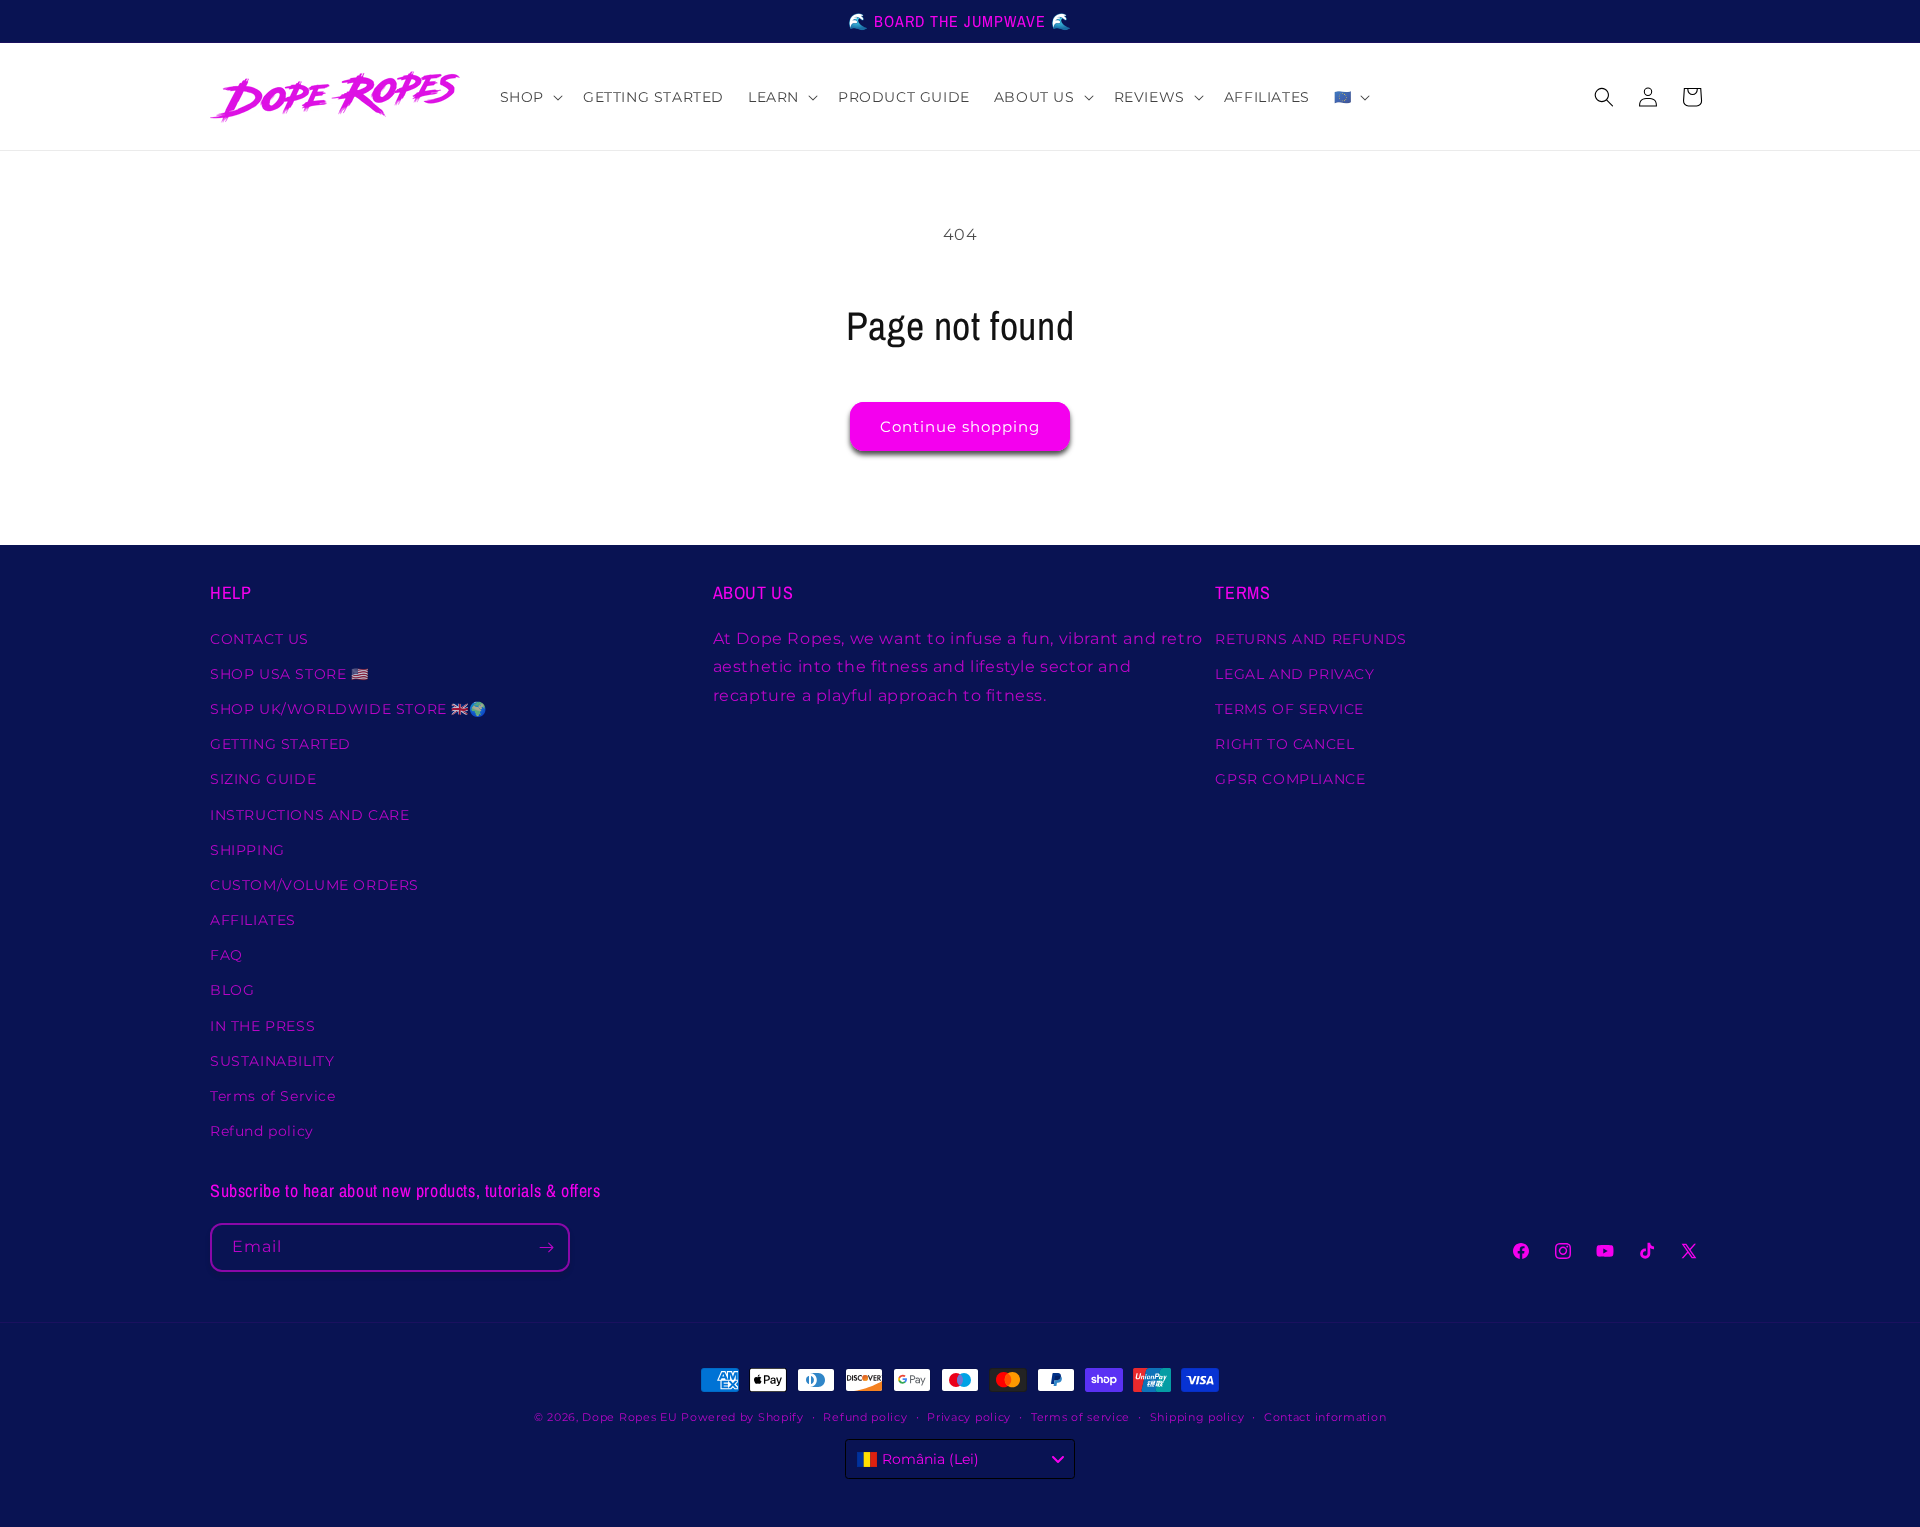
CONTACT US (259, 639)
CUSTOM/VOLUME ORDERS (314, 885)
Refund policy (262, 1131)
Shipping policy (1197, 1417)
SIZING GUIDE (263, 779)
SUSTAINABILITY (272, 1061)
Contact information (1325, 1417)
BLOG (232, 990)
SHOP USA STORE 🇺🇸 (289, 674)
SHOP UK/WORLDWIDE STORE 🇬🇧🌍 (348, 709)
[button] (529, 97)
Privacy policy (969, 1417)
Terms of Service (273, 1096)
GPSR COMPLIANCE (1290, 779)
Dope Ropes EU (629, 1417)
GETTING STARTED (280, 744)
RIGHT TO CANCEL (1284, 744)
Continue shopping (960, 426)
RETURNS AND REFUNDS (1310, 639)
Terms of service (1080, 1417)
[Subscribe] (546, 1247)
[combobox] (960, 1459)
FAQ (226, 955)
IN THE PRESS (262, 1026)
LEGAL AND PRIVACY (1294, 674)
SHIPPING (247, 850)
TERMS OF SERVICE (1289, 709)
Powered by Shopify (742, 1417)
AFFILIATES (253, 920)
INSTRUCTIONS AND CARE (310, 815)
